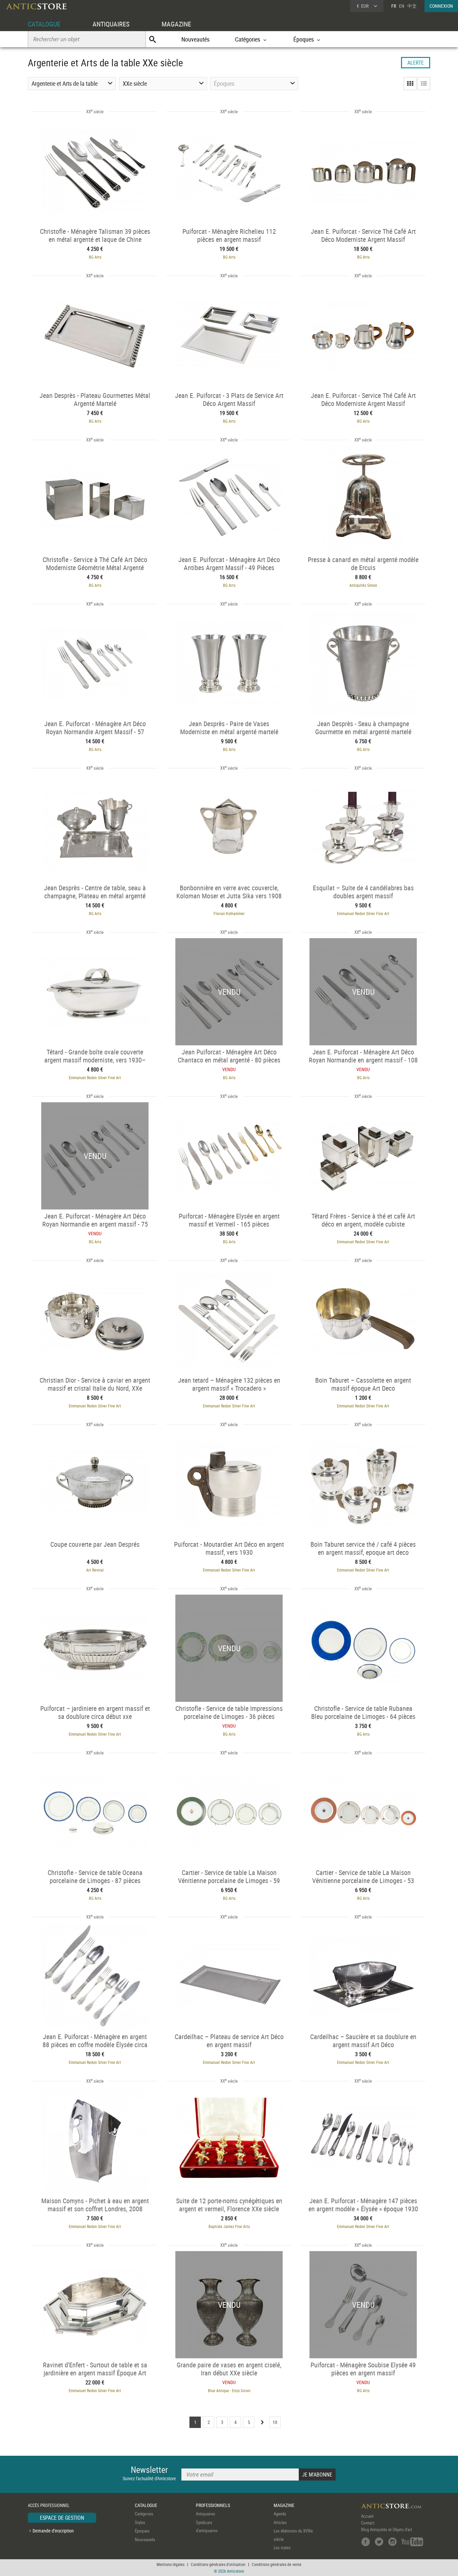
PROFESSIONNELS (213, 2505)
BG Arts (95, 257)
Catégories (144, 2514)
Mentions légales (170, 2564)
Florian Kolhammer (229, 913)
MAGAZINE (176, 24)
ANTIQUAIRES (111, 24)
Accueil (367, 2516)
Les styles (282, 2548)
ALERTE (416, 63)
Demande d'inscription (53, 2531)
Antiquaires (206, 2514)
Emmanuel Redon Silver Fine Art (363, 913)
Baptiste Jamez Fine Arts (229, 2226)
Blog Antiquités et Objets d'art (387, 2529)
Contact (368, 2523)
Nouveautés (195, 39)
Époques (142, 2531)
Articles (280, 2522)
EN (402, 6)
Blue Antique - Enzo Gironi (229, 2390)
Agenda (280, 2514)
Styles (140, 2522)
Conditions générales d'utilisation (218, 2564)
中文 (412, 6)
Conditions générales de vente (277, 2564)
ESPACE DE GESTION (62, 2518)
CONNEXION (441, 6)
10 (275, 2422)
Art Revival (95, 1570)
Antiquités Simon (363, 585)
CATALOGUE (44, 24)
